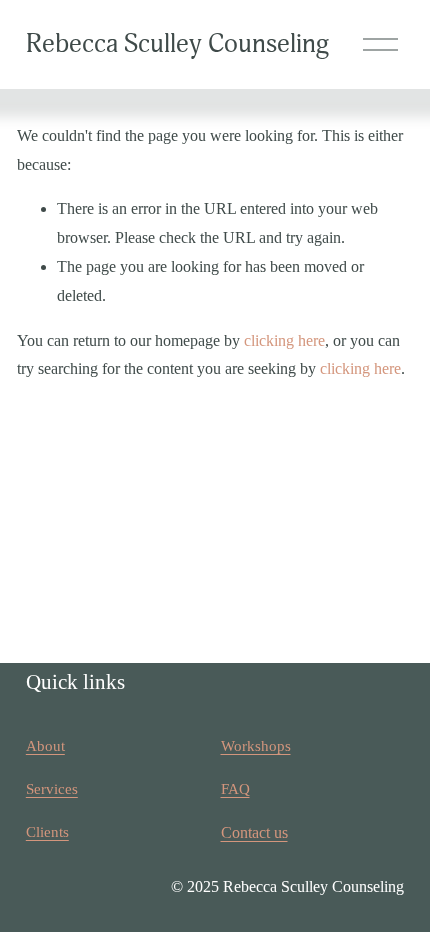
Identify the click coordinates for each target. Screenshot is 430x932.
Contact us (254, 832)
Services (52, 789)
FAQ (235, 789)
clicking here (284, 340)
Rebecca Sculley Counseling (177, 44)
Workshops (256, 746)
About (45, 746)
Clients (47, 832)
